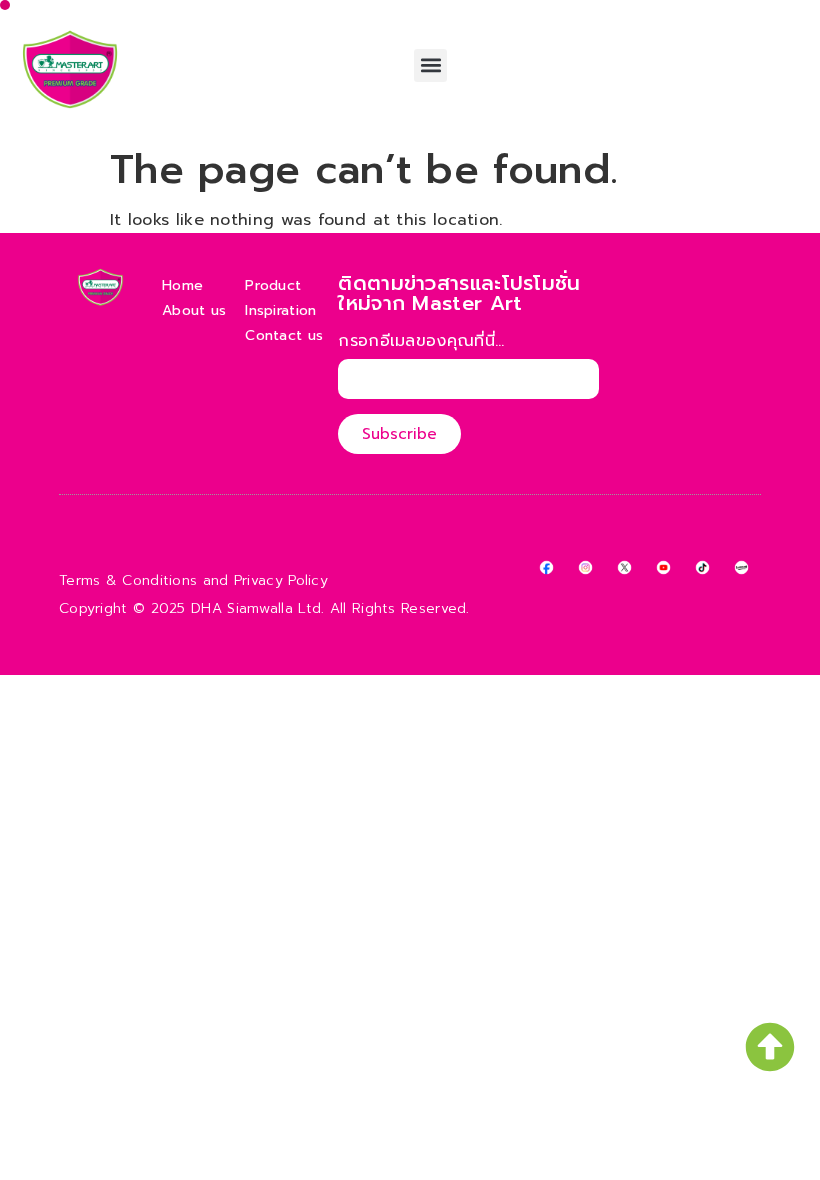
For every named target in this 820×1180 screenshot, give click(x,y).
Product (273, 285)
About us (194, 310)
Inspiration (280, 310)
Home (182, 285)
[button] (430, 65)
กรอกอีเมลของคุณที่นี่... (421, 343)
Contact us (284, 335)
